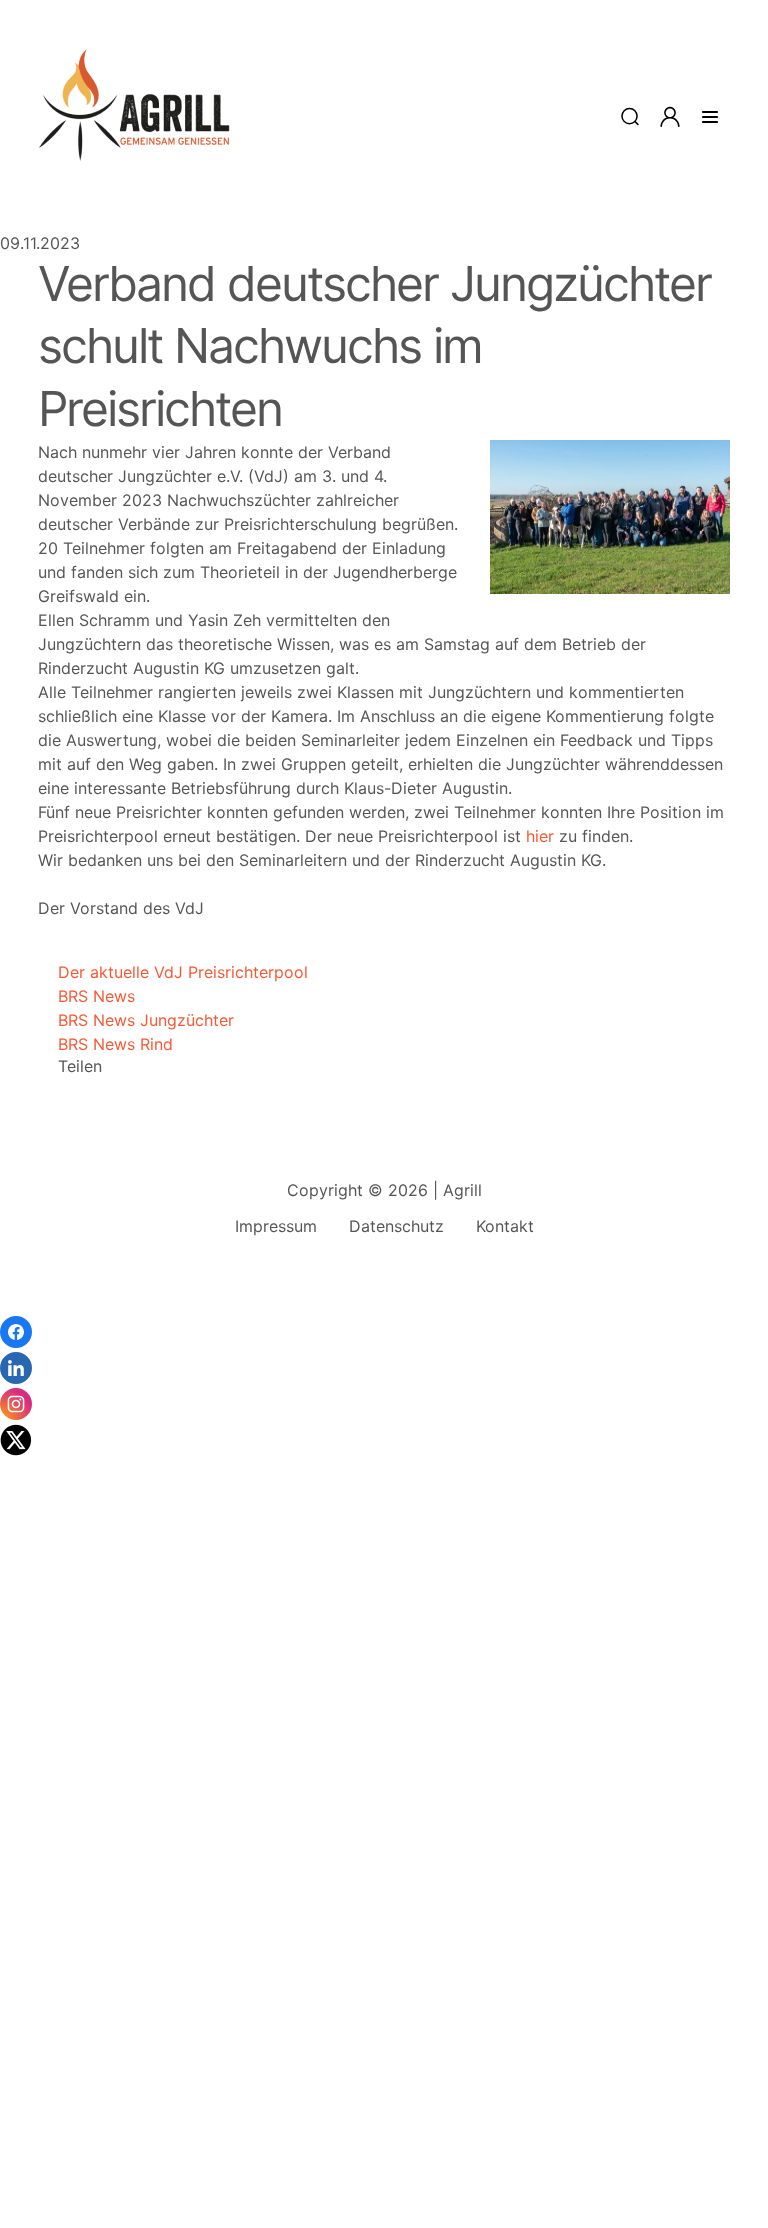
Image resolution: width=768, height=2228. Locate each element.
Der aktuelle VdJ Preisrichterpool (173, 972)
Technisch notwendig (40, 1908)
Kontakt (505, 1226)
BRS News (86, 996)
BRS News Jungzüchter (136, 1020)
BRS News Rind (105, 1044)
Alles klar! (18, 2168)
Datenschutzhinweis (75, 2218)
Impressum (276, 1226)
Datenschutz (396, 1226)
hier (540, 836)
